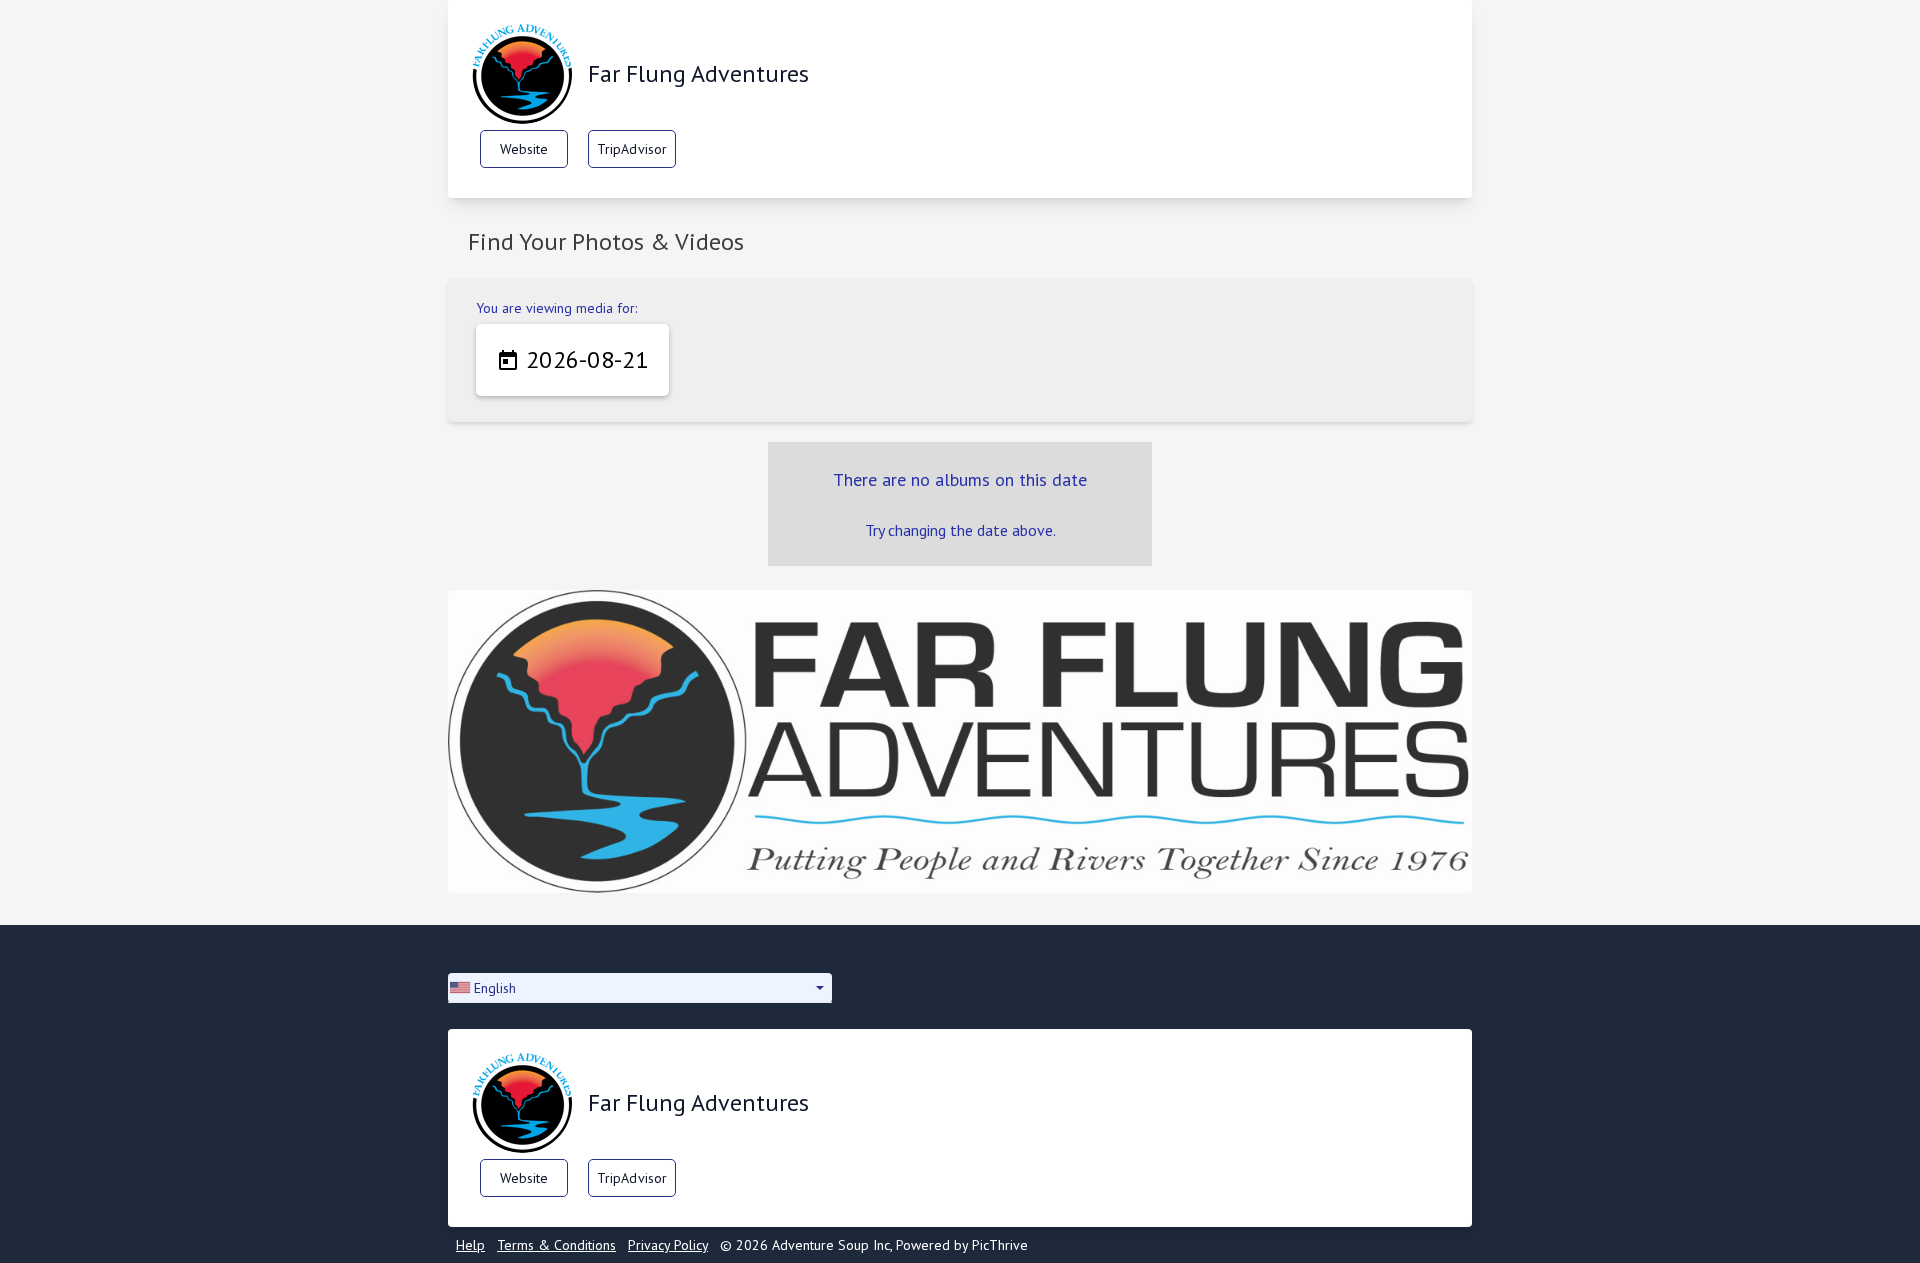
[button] (640, 988)
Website (524, 149)
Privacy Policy (668, 1245)
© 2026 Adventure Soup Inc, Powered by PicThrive (874, 1245)
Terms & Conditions (556, 1245)
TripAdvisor (632, 149)
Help (470, 1245)
